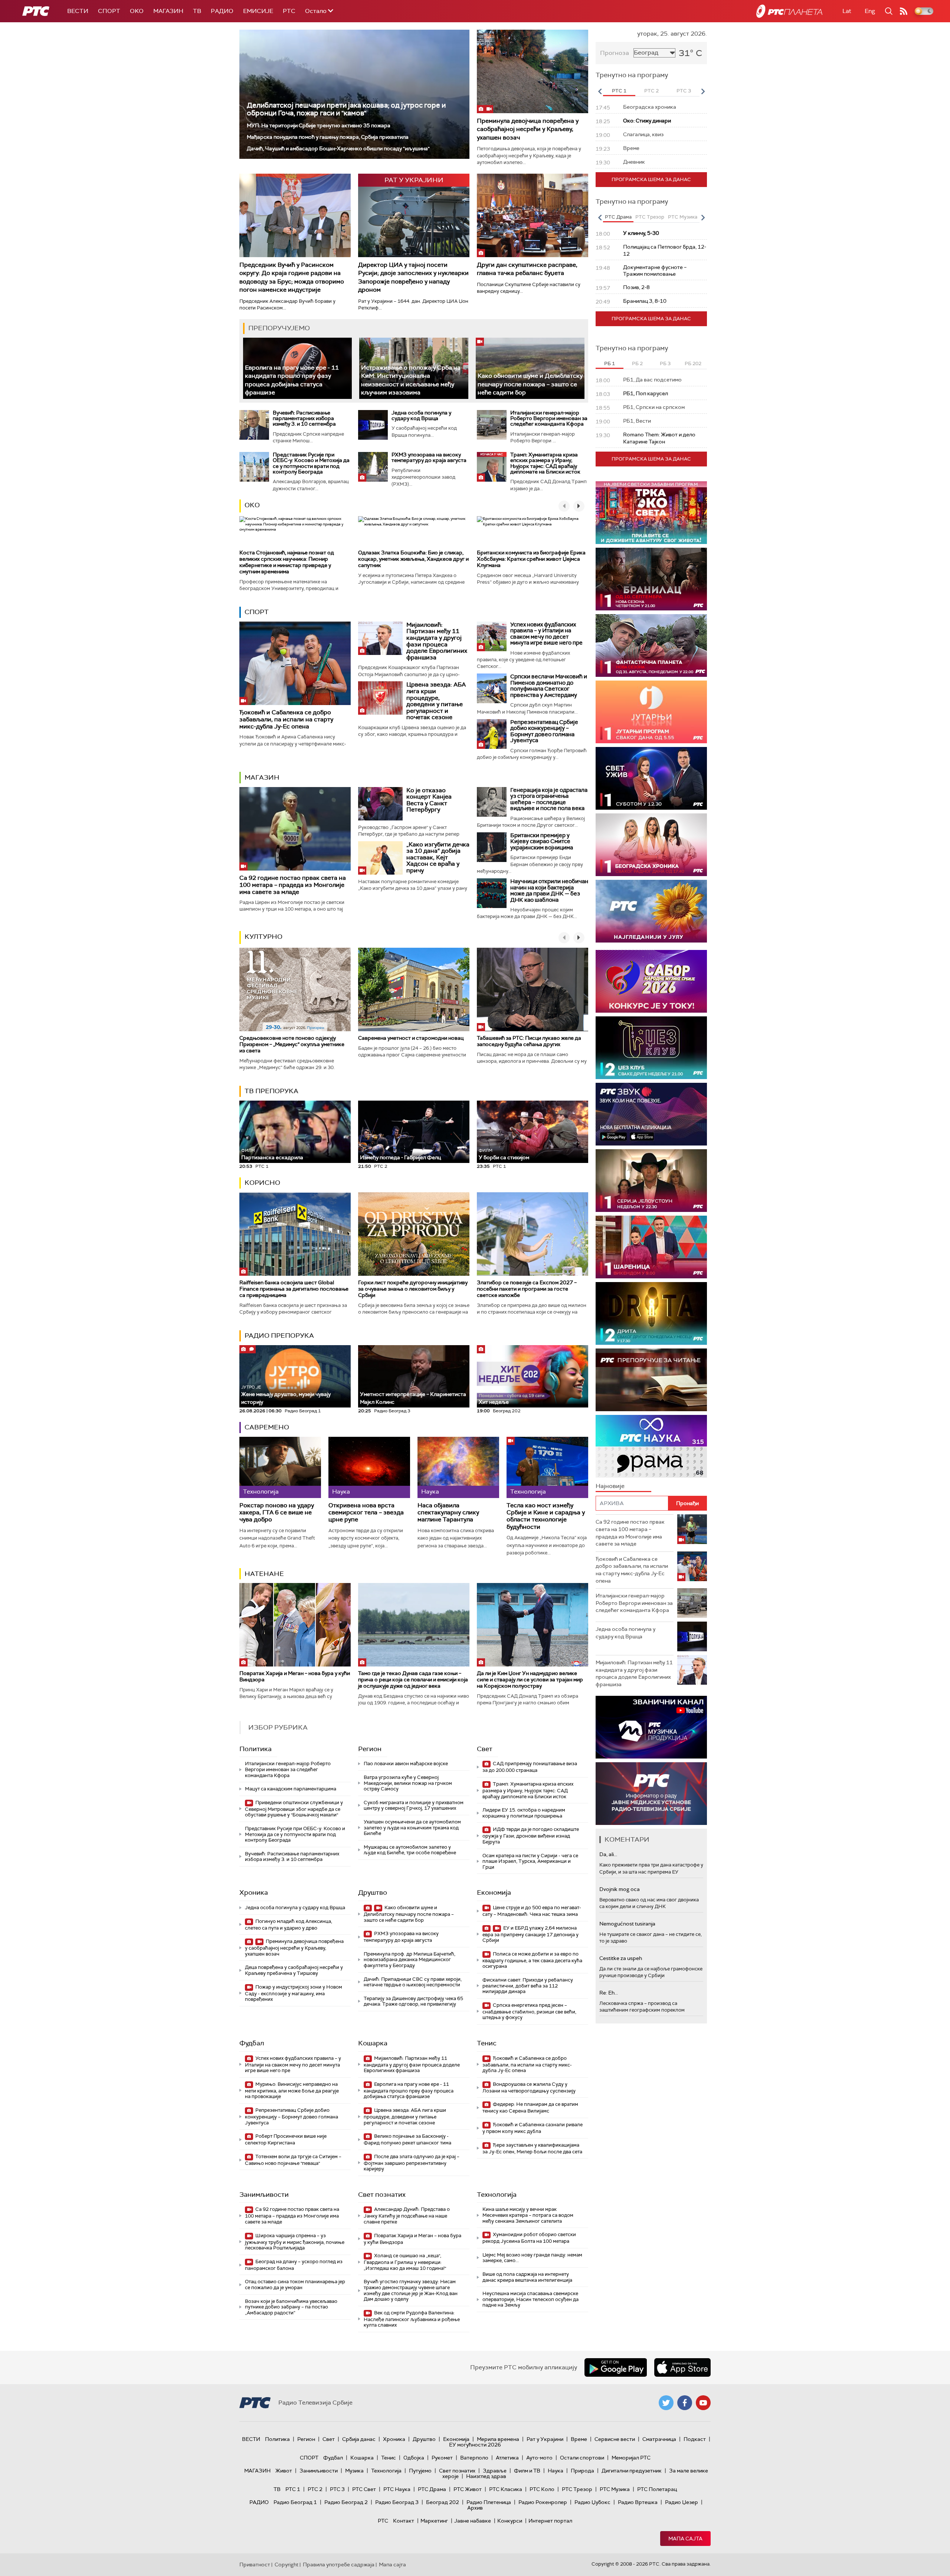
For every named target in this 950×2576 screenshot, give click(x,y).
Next (703, 91)
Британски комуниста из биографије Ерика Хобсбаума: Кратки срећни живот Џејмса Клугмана (531, 559)
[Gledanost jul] (651, 911)
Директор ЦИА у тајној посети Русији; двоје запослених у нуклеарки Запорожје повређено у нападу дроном (413, 277)
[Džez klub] (651, 1048)
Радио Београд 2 (346, 2502)
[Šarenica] (651, 1247)
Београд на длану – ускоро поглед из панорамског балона (294, 2265)
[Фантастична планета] (651, 645)
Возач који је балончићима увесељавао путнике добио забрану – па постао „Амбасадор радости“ (291, 2307)
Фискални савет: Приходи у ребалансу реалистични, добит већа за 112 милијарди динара (528, 1986)
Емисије (258, 11)
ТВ (197, 11)
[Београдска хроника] (651, 845)
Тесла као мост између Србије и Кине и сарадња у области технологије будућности (546, 1516)
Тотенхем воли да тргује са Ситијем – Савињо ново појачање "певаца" (293, 2160)
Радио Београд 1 (295, 2502)
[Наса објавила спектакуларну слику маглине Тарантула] (458, 1467)
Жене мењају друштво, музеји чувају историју (286, 1395)
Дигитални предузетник (632, 2471)
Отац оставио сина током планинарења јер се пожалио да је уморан (295, 2285)
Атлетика (507, 2458)
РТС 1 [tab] (619, 91)
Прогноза (615, 53)
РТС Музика (615, 2489)
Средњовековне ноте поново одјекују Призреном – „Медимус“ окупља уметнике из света (292, 1044)
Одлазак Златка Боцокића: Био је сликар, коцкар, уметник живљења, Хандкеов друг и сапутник (413, 559)
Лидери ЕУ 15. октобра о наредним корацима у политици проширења (524, 1813)
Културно (263, 937)
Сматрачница (659, 2439)
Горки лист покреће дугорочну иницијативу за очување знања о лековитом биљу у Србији (413, 1289)
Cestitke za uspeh (621, 1958)
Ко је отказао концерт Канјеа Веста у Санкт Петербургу (429, 800)
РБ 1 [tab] (610, 363)
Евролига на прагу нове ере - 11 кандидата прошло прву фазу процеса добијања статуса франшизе (409, 2090)
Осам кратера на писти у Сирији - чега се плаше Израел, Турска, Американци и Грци (530, 1861)
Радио (222, 11)
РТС (289, 11)
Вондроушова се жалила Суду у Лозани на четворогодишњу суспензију (529, 2087)
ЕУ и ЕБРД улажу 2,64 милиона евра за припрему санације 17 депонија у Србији (530, 1934)
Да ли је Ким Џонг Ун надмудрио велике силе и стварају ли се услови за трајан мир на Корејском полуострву (530, 1679)
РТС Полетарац (657, 2489)
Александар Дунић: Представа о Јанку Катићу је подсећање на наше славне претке (407, 2216)
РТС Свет (364, 2489)
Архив (475, 2508)
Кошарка (373, 2043)
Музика (354, 2471)
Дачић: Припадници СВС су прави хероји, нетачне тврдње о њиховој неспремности (413, 1982)
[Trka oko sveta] (651, 513)
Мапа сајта (685, 2539)
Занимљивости (264, 2195)
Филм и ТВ (527, 2471)
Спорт (109, 11)
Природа (582, 2471)
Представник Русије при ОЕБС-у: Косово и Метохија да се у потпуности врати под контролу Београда (311, 463)
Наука (556, 2471)
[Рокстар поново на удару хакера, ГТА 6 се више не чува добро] (280, 1467)
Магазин (168, 11)
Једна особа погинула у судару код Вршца (421, 415)
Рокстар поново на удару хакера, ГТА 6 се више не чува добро (277, 1513)
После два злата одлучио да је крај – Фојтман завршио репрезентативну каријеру (412, 2163)
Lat (847, 11)
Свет (485, 1749)
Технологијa (497, 2195)
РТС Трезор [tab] (650, 217)
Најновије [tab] (610, 1486)
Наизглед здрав (486, 2476)
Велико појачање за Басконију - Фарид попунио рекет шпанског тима (407, 2139)
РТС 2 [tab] (651, 91)
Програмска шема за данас (651, 179)
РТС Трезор (577, 2489)
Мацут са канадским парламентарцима (291, 1789)
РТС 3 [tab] (684, 91)
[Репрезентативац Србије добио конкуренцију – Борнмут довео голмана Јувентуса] (492, 734)
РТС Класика (506, 2489)
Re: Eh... (609, 1993)
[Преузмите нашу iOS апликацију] (682, 2367)
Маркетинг (434, 2521)
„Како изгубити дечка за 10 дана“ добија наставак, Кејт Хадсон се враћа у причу (438, 857)
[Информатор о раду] (651, 1794)
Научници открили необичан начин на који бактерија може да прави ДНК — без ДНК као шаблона (549, 891)
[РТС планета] (789, 11)
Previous (600, 91)
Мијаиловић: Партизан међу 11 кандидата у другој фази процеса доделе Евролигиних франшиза (437, 641)
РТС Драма (432, 2489)
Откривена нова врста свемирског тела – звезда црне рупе (366, 1513)
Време (579, 2439)
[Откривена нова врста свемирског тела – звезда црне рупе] (369, 1467)
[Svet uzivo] (651, 778)
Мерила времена (498, 2439)
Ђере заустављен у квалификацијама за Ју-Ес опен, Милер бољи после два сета (532, 2148)
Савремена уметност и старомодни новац (411, 1038)
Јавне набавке (473, 2521)
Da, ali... (608, 1854)
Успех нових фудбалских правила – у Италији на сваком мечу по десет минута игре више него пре (546, 634)
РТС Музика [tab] (683, 217)
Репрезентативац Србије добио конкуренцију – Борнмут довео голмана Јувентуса (544, 731)
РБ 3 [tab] (665, 363)
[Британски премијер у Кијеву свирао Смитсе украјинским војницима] (492, 847)
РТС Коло (542, 2489)
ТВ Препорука (271, 1091)
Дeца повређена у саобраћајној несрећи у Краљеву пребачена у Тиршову (294, 1970)
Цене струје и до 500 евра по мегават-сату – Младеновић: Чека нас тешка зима (532, 1911)
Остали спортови (582, 2458)
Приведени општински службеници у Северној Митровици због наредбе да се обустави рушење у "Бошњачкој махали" (294, 1809)
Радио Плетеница (489, 2502)
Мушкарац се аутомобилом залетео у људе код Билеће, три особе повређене (410, 1850)
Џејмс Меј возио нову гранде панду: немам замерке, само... (532, 2258)
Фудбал (252, 2043)
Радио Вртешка (638, 2502)
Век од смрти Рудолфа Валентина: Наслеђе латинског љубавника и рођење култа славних (412, 2319)
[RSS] (904, 11)
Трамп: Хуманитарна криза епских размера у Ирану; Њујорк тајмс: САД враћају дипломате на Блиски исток (545, 463)
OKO (137, 11)
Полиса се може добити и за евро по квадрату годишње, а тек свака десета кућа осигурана (532, 1960)
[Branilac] (651, 579)
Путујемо (420, 2471)
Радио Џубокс (592, 2502)
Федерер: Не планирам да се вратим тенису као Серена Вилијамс (530, 2108)
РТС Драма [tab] (618, 217)
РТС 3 (337, 2489)
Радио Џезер (682, 2502)
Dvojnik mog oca (620, 1889)
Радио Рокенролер (543, 2502)
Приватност (255, 2564)
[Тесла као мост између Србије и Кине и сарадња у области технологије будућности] (547, 1467)
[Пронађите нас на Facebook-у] (685, 2403)
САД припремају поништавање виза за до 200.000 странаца (530, 1767)
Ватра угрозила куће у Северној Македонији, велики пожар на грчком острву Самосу (408, 1783)
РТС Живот (468, 2489)
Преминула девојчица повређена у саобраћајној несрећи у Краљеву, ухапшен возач (528, 129)
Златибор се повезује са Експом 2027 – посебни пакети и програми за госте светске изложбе (527, 1289)
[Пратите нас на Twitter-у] (666, 2403)
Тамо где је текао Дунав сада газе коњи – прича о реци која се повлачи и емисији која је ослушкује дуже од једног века (413, 1679)
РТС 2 (315, 2489)
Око (252, 505)
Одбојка (414, 2458)
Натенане (264, 1574)
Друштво (373, 1892)
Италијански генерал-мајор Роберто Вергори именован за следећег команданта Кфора (549, 418)
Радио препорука (279, 1335)
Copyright (286, 2564)
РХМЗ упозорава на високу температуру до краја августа (429, 457)
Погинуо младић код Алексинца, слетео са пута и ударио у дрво (289, 1925)
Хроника (254, 1892)
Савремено (267, 1427)
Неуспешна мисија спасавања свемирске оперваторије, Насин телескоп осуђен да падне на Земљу (530, 2299)
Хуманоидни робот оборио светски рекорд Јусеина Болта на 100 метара (529, 2238)
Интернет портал (550, 2521)
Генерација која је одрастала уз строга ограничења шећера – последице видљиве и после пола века (549, 799)
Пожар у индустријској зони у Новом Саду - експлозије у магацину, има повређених (294, 1993)
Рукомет (442, 2458)
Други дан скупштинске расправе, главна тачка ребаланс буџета (527, 269)
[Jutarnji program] (651, 712)
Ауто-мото (539, 2458)
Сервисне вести (615, 2439)
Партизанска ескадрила (272, 1154)
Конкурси (510, 2521)
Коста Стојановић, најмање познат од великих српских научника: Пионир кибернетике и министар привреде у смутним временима (287, 562)
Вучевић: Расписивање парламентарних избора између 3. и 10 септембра (304, 418)
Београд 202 (443, 2502)
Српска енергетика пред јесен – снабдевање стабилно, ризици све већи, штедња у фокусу (529, 2011)
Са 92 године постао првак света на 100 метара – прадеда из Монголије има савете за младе (293, 885)
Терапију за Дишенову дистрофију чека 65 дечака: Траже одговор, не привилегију (413, 2001)
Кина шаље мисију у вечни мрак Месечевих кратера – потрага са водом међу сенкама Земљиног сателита (528, 2215)
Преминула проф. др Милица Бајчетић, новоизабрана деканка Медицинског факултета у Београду (410, 1960)
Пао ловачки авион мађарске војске (406, 1764)
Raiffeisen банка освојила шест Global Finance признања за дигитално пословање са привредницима (294, 1289)
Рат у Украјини (545, 2439)
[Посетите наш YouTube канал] (703, 2403)
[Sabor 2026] (651, 981)
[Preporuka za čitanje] (651, 1380)
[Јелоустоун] (651, 1181)
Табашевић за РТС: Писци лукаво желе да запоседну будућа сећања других (529, 1041)
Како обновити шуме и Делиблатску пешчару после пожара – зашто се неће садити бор (530, 384)
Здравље (495, 2471)
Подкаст (695, 2439)
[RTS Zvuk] (651, 1114)
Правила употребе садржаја (339, 2564)
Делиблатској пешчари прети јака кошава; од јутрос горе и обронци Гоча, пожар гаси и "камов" (346, 109)
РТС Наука (397, 2489)
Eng (870, 11)
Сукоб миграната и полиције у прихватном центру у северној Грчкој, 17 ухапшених (414, 1805)
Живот (284, 2471)
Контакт (404, 2521)
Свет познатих (382, 2195)
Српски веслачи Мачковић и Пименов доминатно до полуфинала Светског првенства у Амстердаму (549, 686)
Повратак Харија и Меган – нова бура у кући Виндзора (295, 1676)
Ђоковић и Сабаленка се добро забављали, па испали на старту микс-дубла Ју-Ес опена (286, 719)
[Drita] (651, 1313)
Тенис (487, 2043)
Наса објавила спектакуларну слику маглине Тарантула (448, 1513)
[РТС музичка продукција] (651, 1727)
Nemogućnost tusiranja (627, 1924)
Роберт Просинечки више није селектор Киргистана (286, 2139)
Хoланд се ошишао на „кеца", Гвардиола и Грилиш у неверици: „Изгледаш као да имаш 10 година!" (405, 2262)
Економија (494, 1892)
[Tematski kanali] (651, 1446)
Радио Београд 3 (397, 2502)
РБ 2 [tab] (637, 363)
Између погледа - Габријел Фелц (400, 1157)
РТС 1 (293, 2489)
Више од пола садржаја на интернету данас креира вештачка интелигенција (527, 2277)
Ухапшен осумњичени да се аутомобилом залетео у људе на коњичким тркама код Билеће (412, 1828)
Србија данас (359, 2439)
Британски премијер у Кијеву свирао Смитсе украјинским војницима (542, 841)
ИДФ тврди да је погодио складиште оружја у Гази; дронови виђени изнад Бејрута (531, 1836)
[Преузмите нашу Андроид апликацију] (616, 2367)
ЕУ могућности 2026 (475, 2445)
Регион (370, 1749)
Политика (255, 1749)
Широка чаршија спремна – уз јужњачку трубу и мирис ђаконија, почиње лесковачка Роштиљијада (295, 2242)
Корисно (262, 1183)
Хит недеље (494, 1402)
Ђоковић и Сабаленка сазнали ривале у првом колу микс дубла (533, 2128)
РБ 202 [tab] (693, 363)
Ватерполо (474, 2458)
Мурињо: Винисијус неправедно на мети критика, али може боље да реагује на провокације (292, 2090)
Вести (78, 11)
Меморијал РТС (631, 2458)
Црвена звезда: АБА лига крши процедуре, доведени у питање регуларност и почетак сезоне (436, 701)
